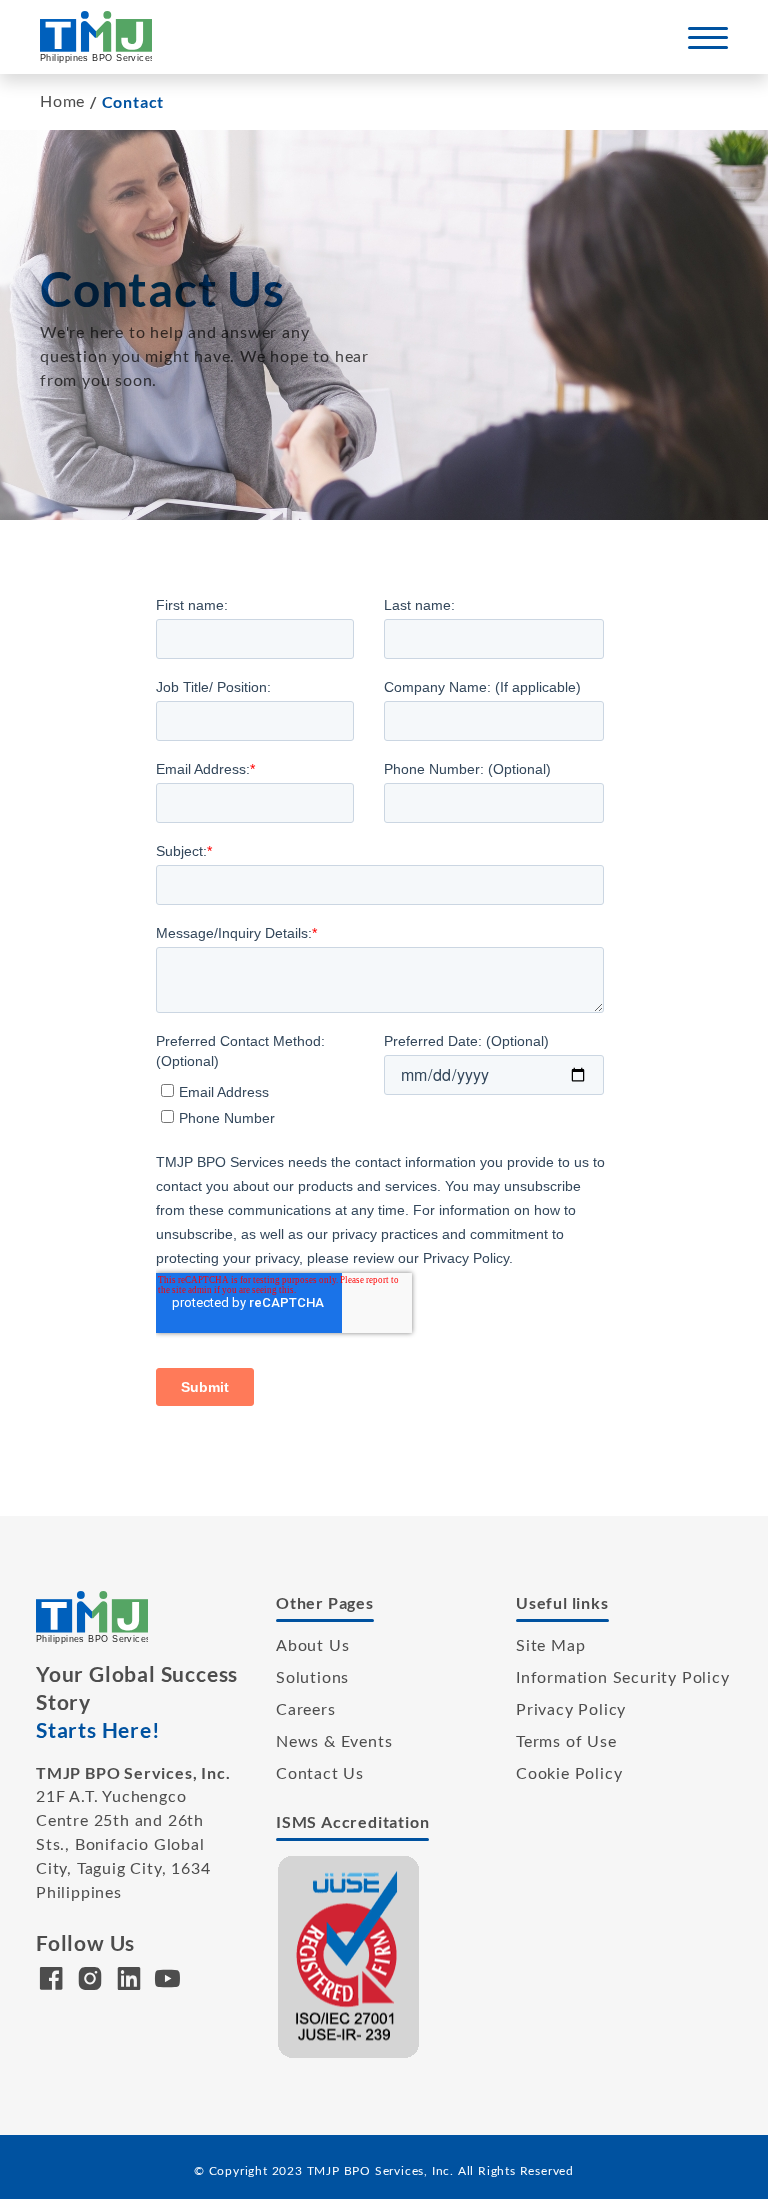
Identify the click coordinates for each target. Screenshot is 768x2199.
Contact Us (320, 1774)
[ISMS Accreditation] (349, 1956)
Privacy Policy (571, 1710)
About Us (312, 1646)
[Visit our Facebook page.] (51, 1983)
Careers (306, 1710)
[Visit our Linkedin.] (129, 1983)
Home (62, 102)
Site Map (550, 1646)
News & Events (334, 1742)
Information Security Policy (623, 1678)
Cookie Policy (569, 1774)
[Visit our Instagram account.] (90, 1983)
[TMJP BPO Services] (96, 36)
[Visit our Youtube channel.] (167, 1983)
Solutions (312, 1678)
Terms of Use (566, 1742)
